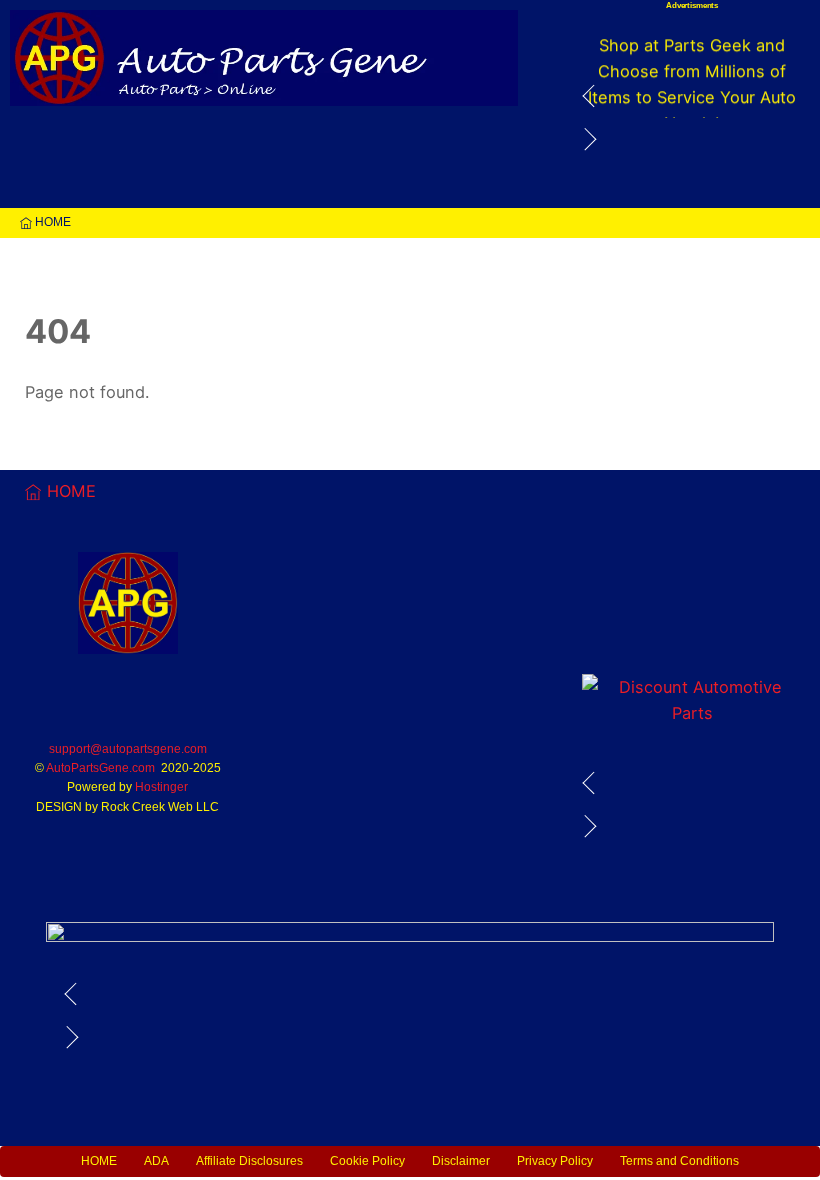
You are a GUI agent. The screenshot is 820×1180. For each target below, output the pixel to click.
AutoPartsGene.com (100, 768)
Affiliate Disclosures (249, 1161)
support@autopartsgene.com (128, 749)
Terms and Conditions (679, 1161)
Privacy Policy (555, 1161)
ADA (156, 1161)
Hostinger (161, 787)
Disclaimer (461, 1161)
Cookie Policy (367, 1161)
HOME (51, 222)
